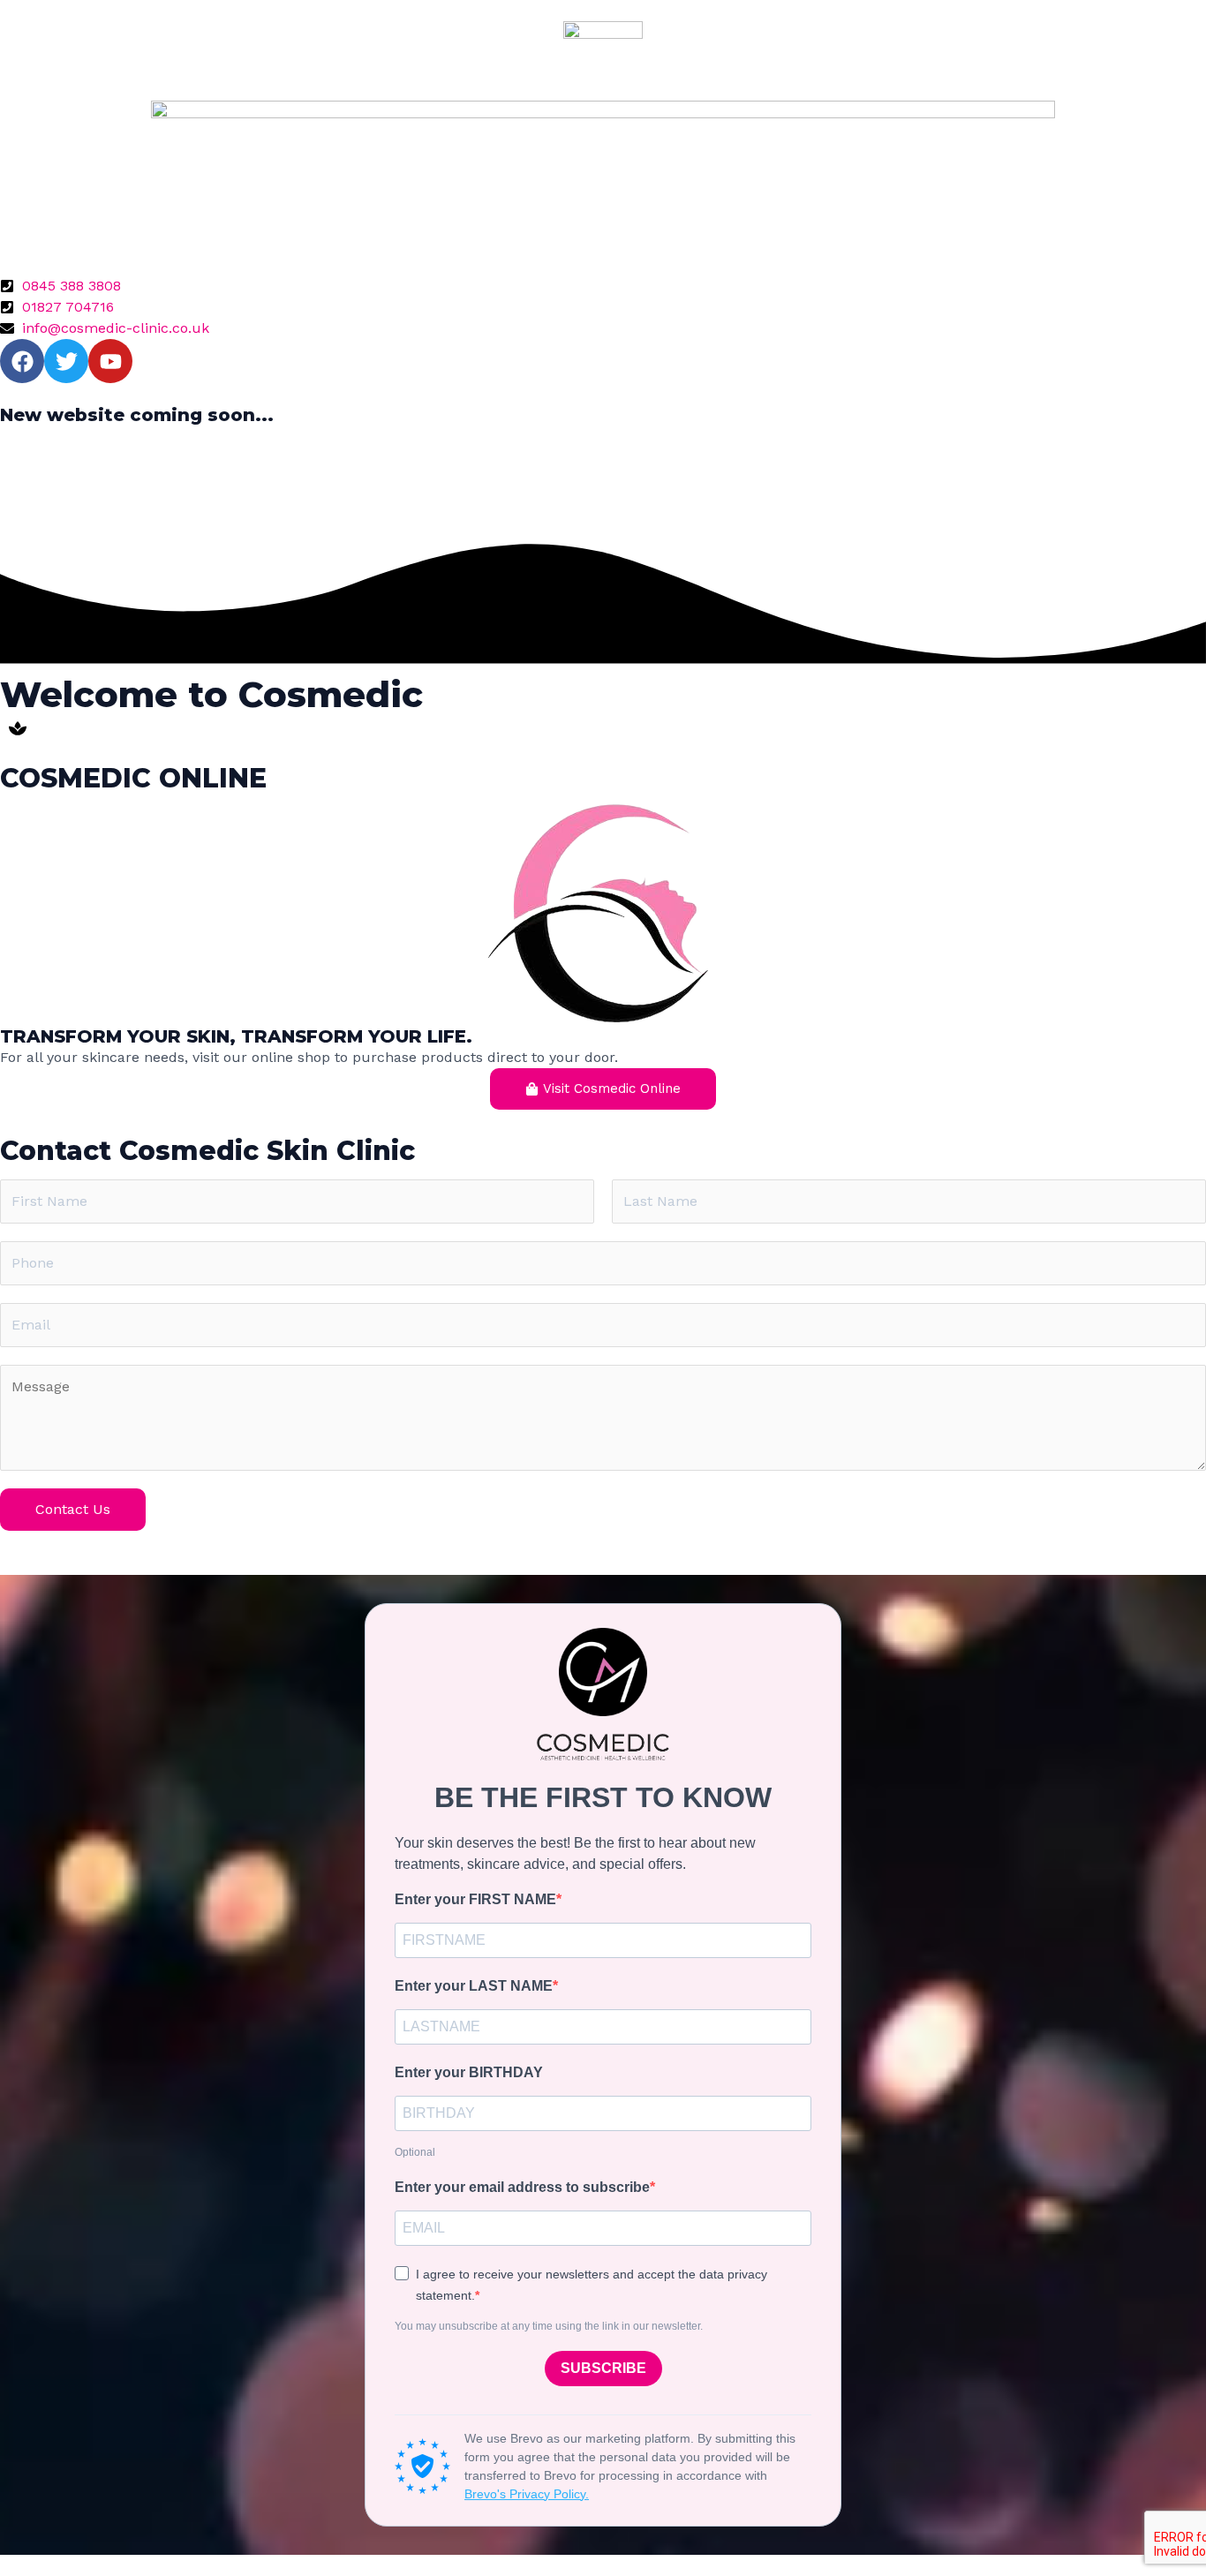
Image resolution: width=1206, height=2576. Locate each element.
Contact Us (73, 1509)
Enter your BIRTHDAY (469, 2072)
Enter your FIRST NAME (475, 1899)
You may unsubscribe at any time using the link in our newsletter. (549, 2326)
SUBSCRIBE (603, 2368)
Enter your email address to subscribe (522, 2187)
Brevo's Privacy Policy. (527, 2494)
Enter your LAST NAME (474, 1986)
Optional (415, 2152)
